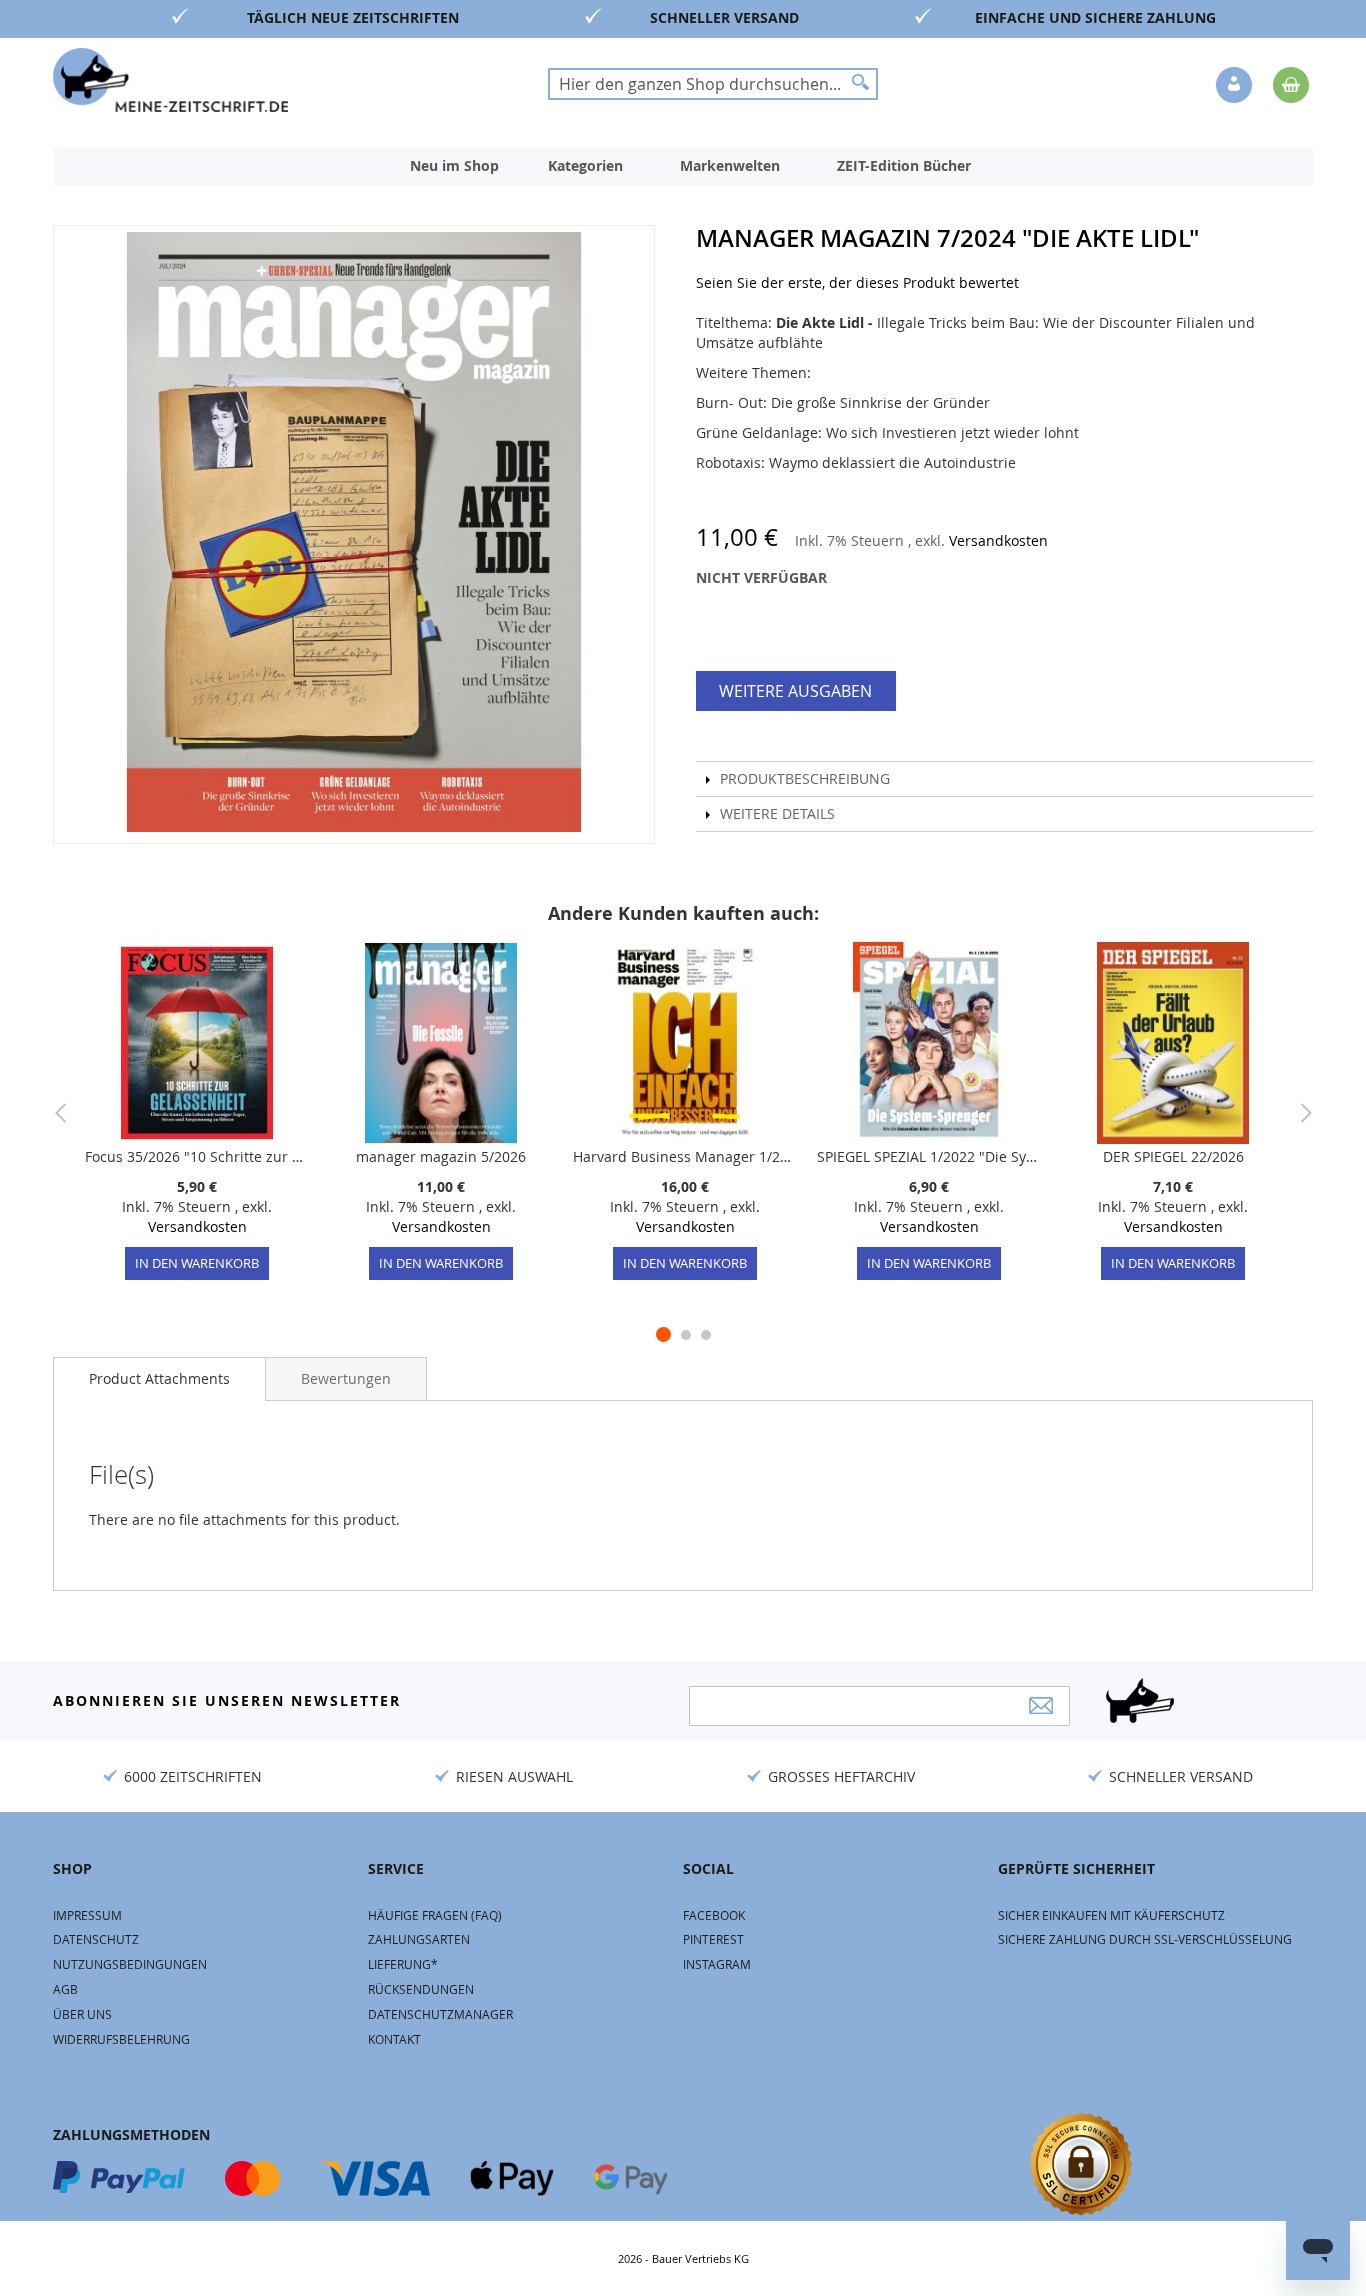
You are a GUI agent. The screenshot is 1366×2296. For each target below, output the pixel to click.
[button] (1236, 86)
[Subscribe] (1041, 1705)
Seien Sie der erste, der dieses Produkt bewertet (857, 282)
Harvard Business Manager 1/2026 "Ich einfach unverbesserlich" (685, 1156)
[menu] (683, 166)
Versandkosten (998, 540)
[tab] (159, 1379)
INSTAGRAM (717, 1964)
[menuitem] (454, 166)
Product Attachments (159, 1378)
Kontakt (394, 2039)
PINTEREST (713, 1939)
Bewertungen (346, 1378)
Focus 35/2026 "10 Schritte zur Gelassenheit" (197, 1156)
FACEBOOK (714, 1915)
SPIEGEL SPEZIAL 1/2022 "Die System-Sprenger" (929, 1156)
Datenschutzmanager (440, 2014)
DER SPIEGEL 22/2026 (1173, 1156)
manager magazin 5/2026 (441, 1156)
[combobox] (713, 84)
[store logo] (170, 80)
